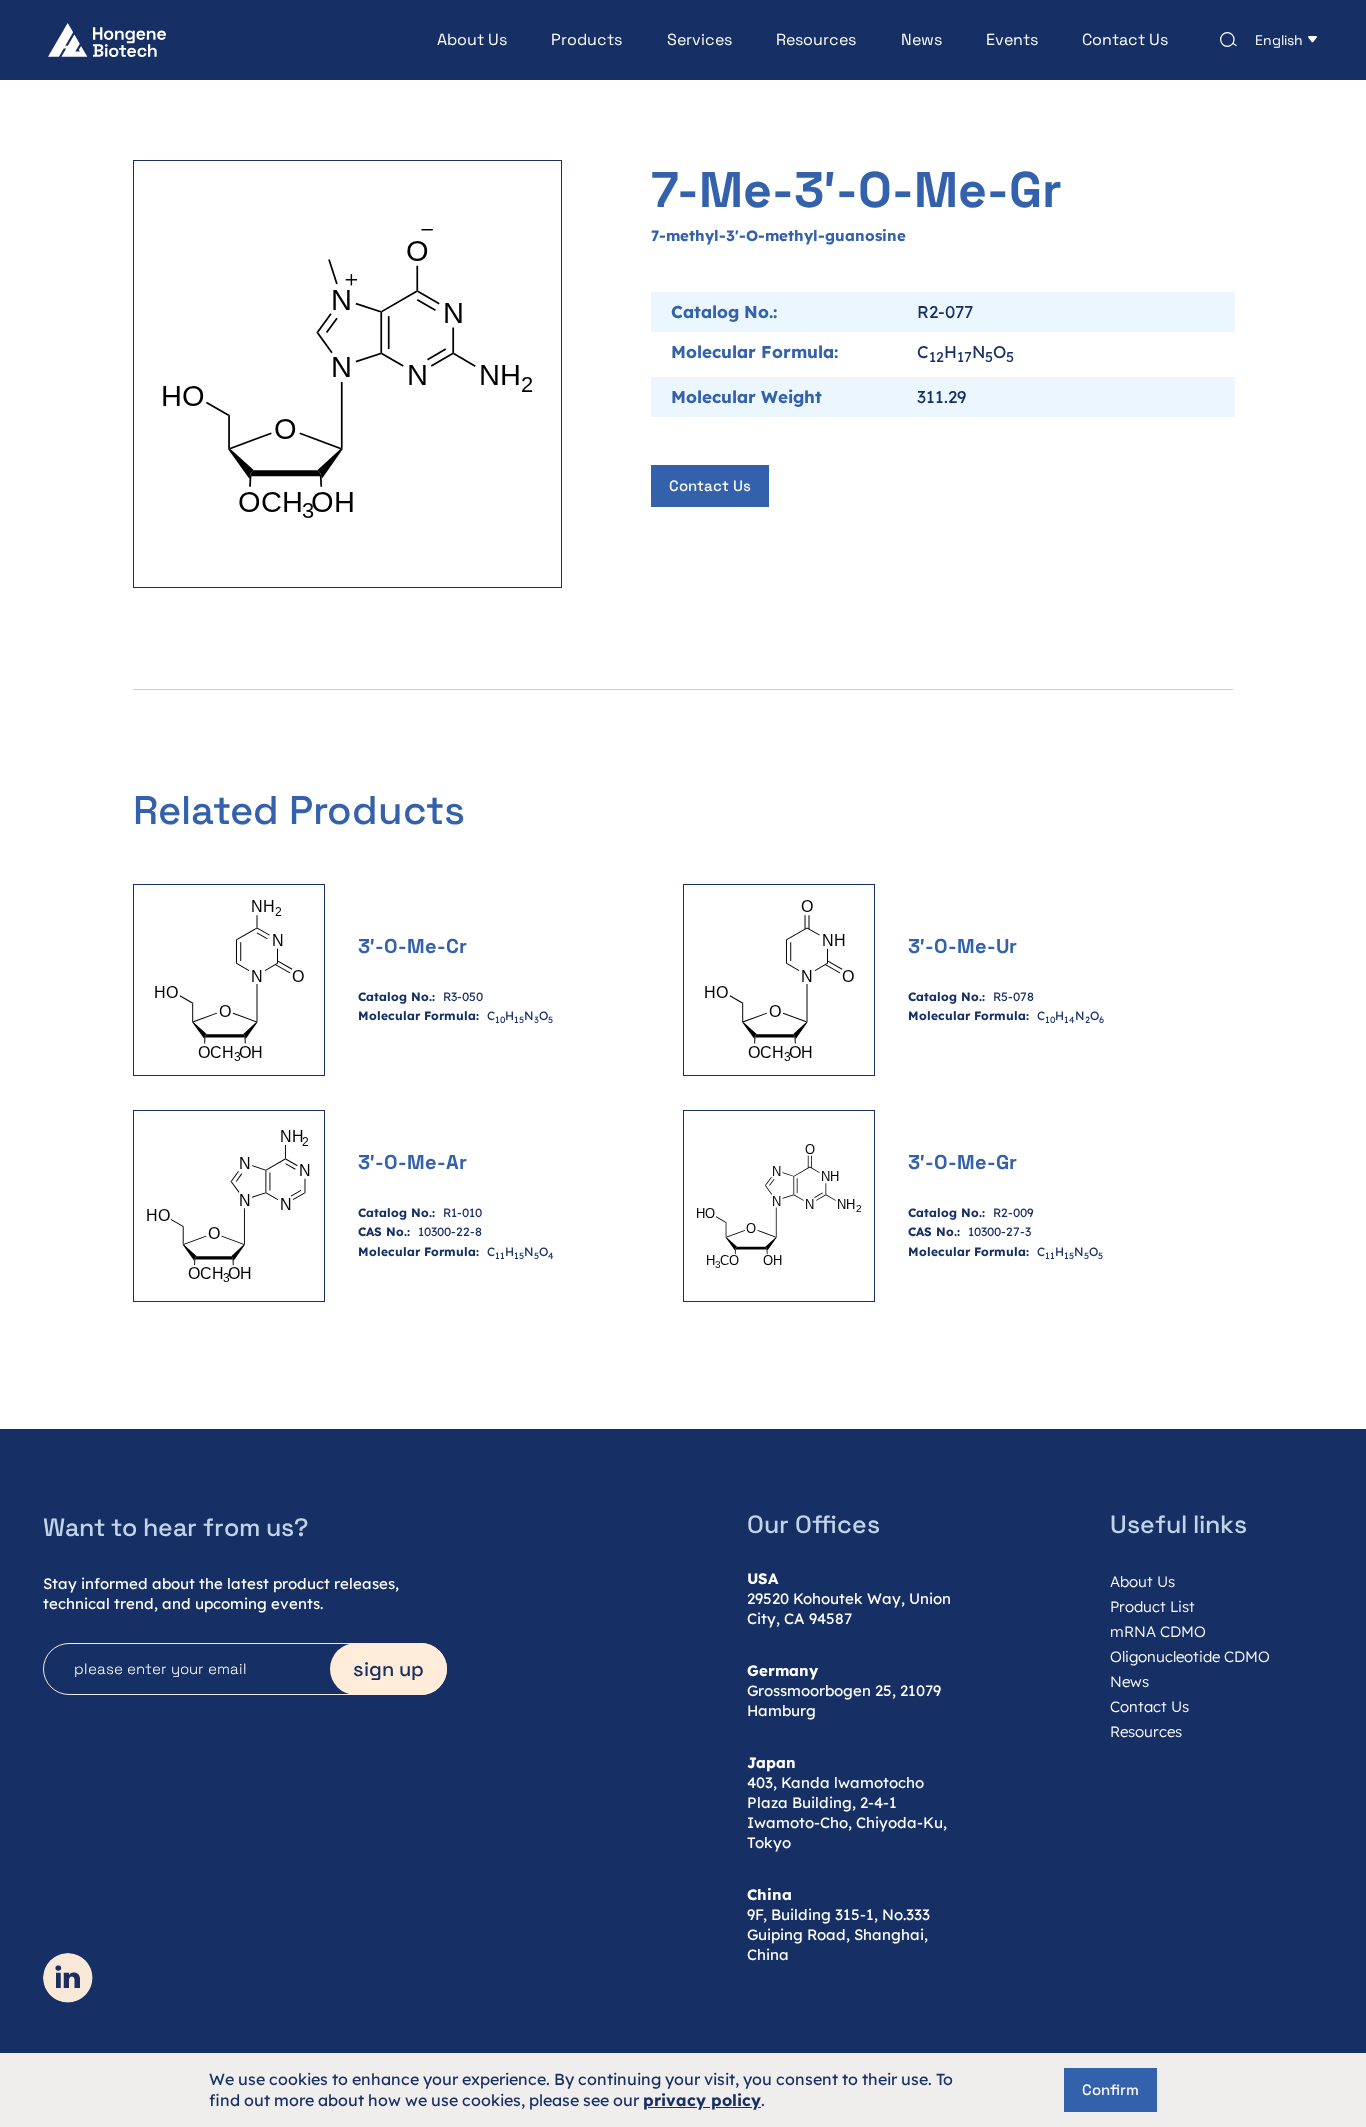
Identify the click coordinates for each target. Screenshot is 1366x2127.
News (921, 40)
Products (586, 40)
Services (699, 40)
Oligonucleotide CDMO (1190, 1656)
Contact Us (1125, 40)
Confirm (1110, 2089)
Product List (1152, 1606)
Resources (816, 40)
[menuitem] (450, 40)
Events (1012, 40)
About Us (472, 40)
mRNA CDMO (1158, 1631)
